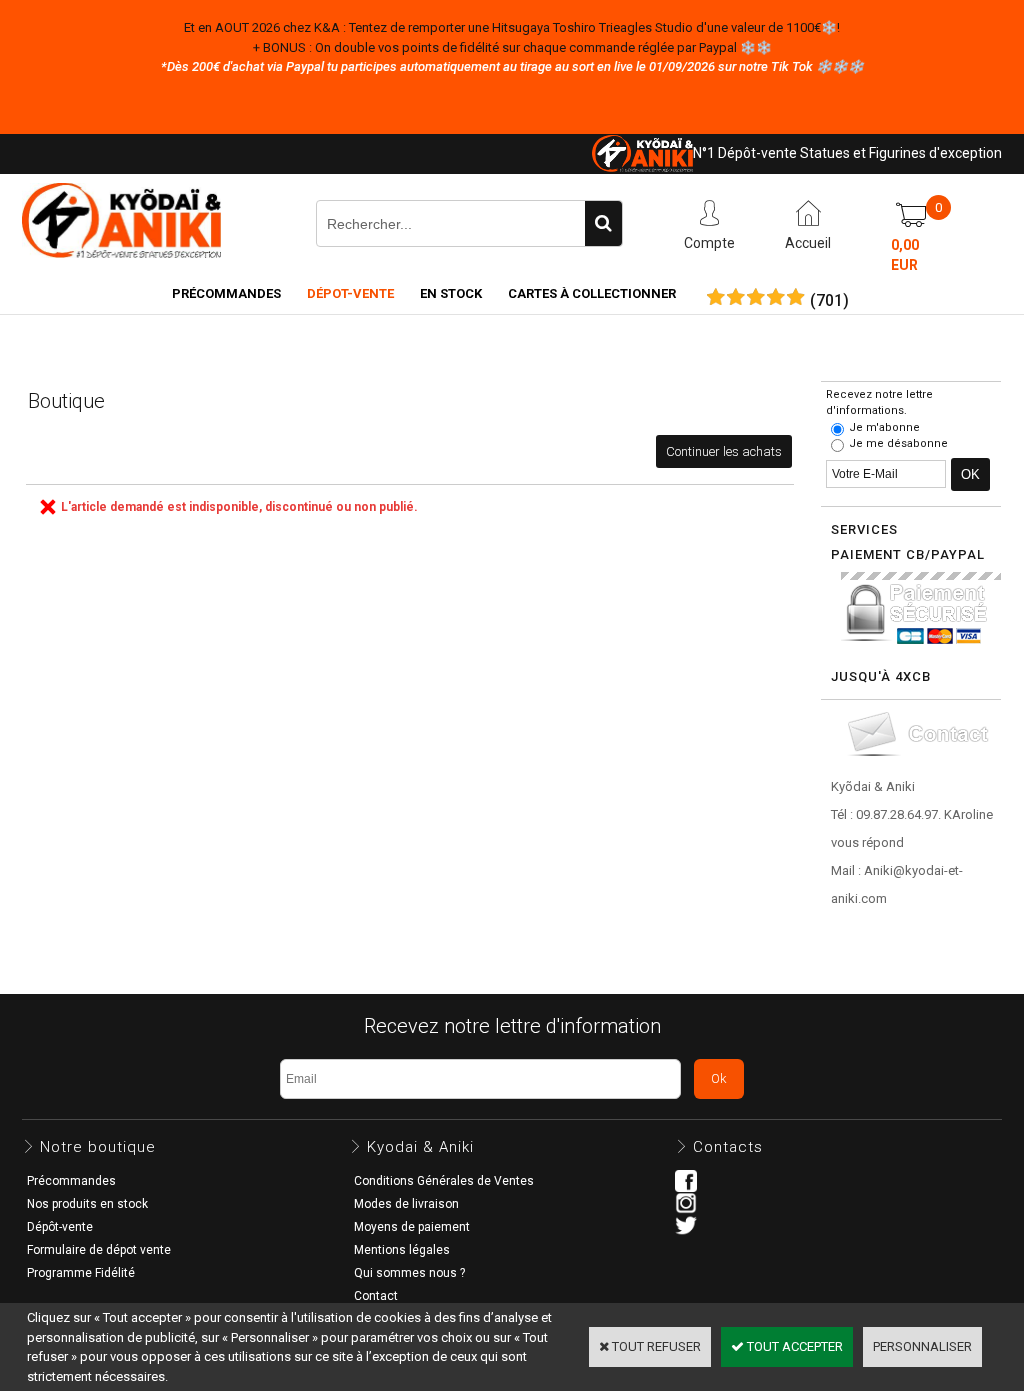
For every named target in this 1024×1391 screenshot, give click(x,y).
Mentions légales (402, 1250)
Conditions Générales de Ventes (444, 1181)
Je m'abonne (884, 427)
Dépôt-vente (60, 1227)
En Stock (451, 293)
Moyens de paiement (412, 1227)
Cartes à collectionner (592, 293)
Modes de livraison (406, 1204)
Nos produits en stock (87, 1204)
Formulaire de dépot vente (99, 1250)
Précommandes (226, 293)
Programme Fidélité (81, 1273)
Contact (376, 1296)
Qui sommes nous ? (409, 1273)
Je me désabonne (898, 443)
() (829, 301)
